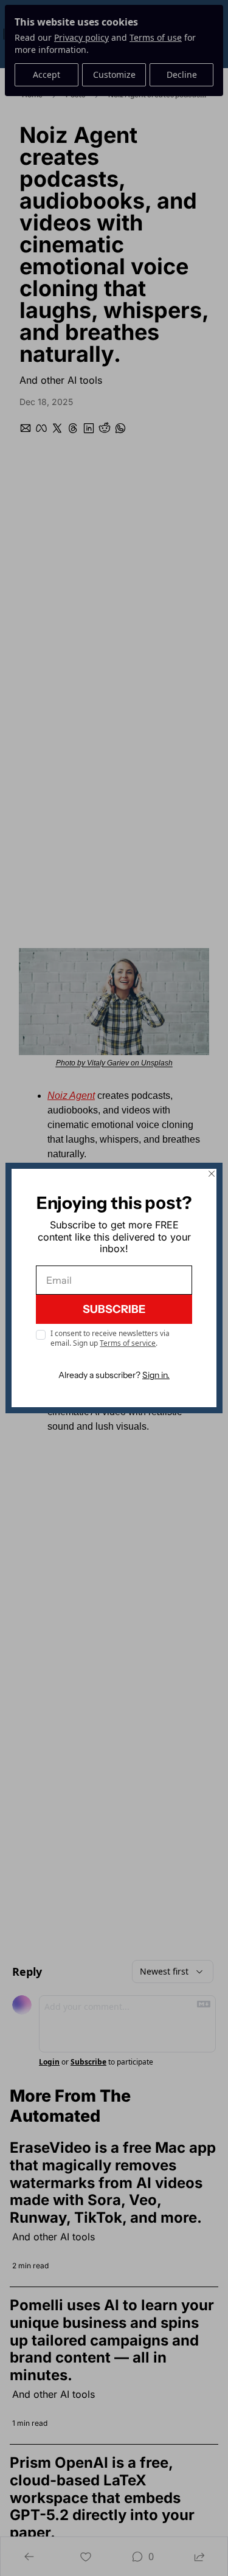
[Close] (212, 1174)
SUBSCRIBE (114, 1309)
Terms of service (128, 1343)
